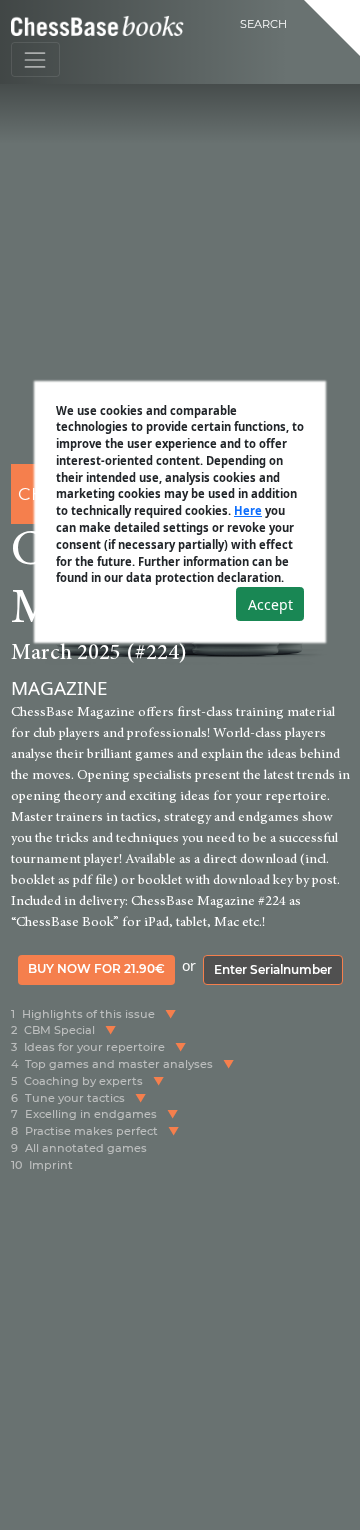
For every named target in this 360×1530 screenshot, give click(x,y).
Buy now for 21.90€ (96, 968)
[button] (170, 1014)
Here (248, 510)
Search (263, 24)
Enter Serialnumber (273, 969)
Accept (270, 604)
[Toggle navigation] (35, 59)
